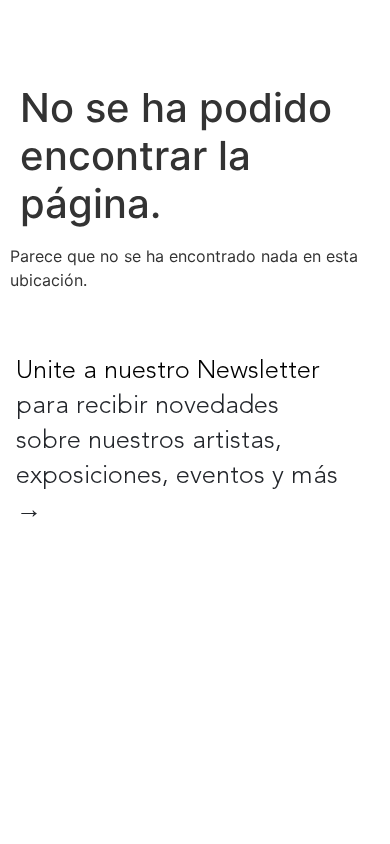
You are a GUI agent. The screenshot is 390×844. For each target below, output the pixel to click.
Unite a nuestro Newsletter (168, 371)
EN (254, 38)
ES (296, 38)
